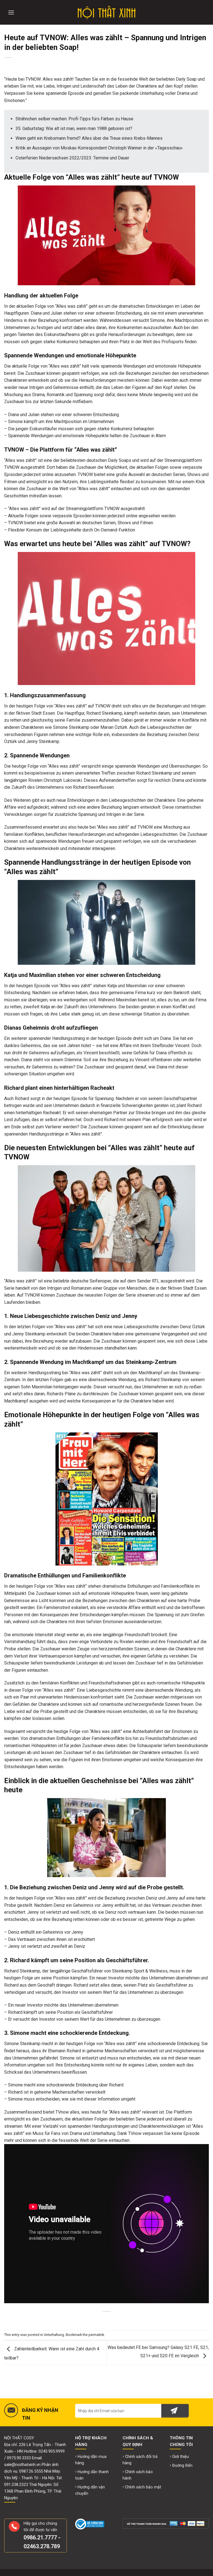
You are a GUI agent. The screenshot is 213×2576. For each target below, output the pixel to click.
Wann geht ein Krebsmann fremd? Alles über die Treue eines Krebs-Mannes (89, 138)
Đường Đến (182, 2466)
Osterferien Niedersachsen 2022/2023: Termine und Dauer (72, 158)
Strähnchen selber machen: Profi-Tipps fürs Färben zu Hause (74, 119)
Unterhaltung (54, 2335)
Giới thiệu (181, 2457)
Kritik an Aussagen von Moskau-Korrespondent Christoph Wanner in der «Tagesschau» (99, 148)
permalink (96, 2335)
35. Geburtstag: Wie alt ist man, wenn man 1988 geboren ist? (74, 128)
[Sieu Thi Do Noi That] (107, 12)
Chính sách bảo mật (143, 2487)
